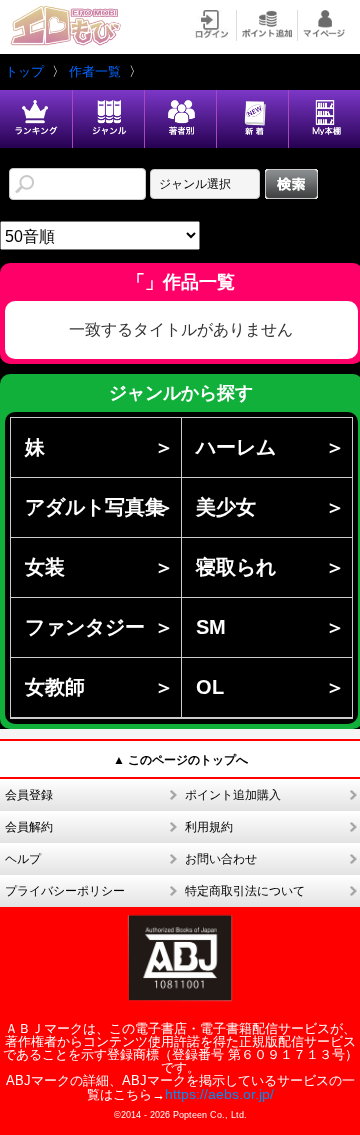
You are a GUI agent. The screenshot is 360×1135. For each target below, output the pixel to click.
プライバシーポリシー (65, 891)
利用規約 (209, 827)
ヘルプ (23, 859)
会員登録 (29, 795)
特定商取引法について (245, 891)
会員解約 (29, 827)
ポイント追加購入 (233, 795)
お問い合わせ (221, 859)
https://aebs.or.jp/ (219, 1094)
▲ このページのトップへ (180, 760)
